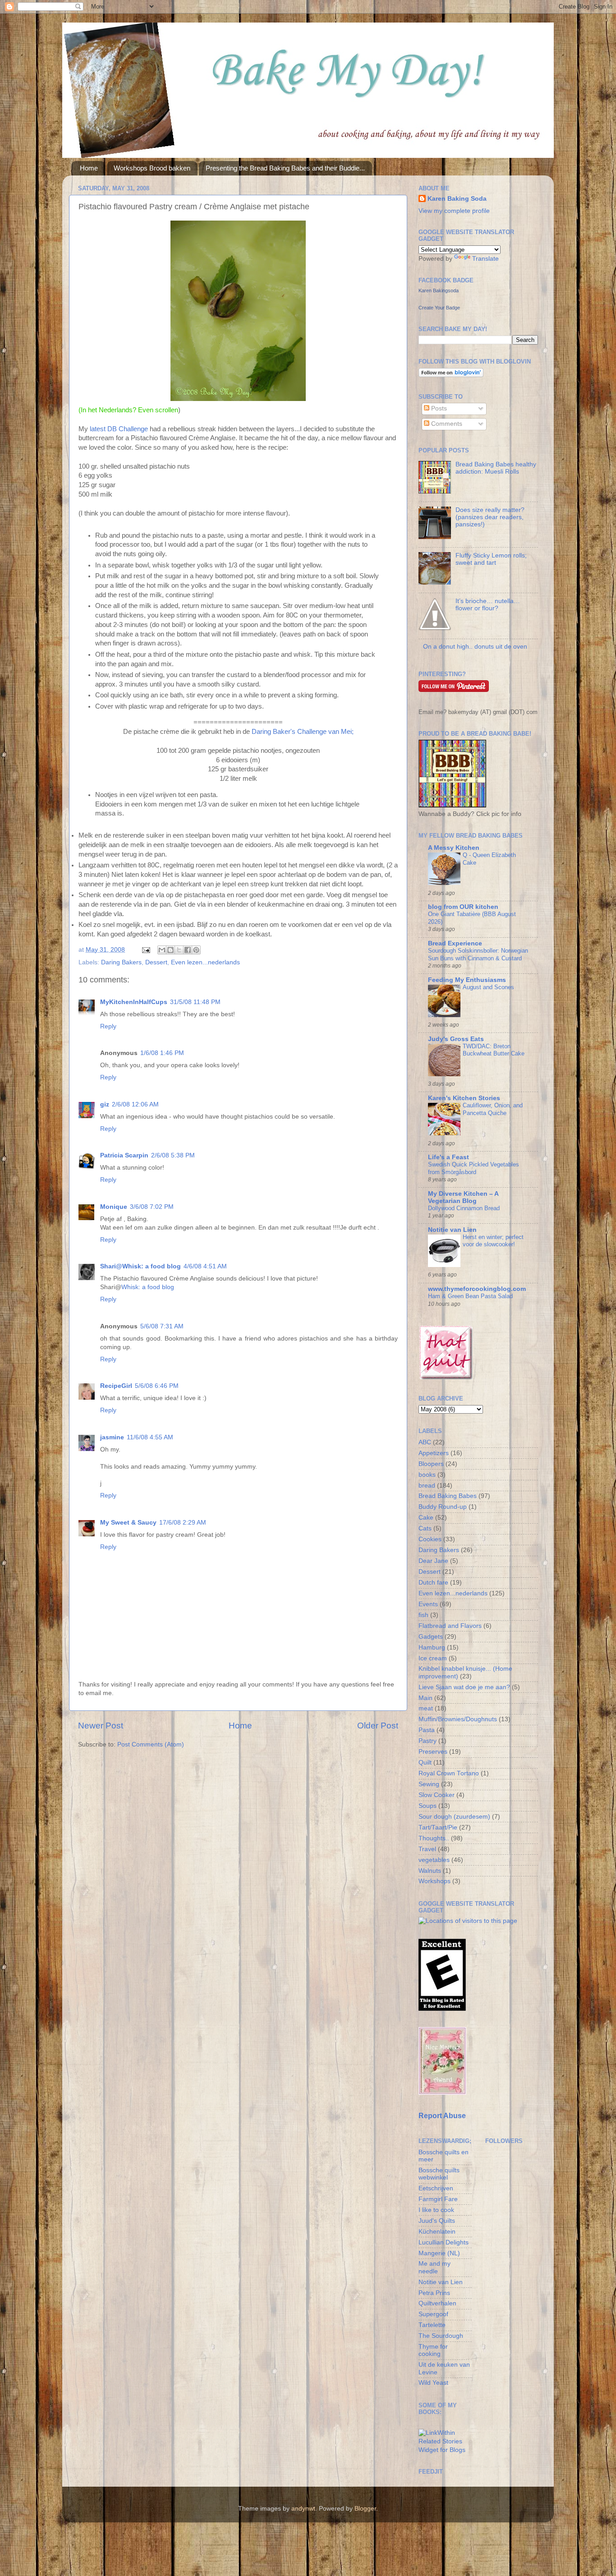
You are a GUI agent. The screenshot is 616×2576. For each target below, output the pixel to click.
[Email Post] (145, 950)
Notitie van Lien (452, 1230)
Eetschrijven (436, 2188)
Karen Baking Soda (457, 199)
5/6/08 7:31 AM (162, 1326)
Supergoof (433, 2314)
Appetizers (434, 1453)
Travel (427, 1849)
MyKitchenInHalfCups (134, 1002)
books (427, 1475)
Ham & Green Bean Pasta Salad (470, 1296)
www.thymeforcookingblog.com (477, 1289)
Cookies (430, 1539)
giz (105, 1104)
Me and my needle (434, 2267)
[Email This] (162, 950)
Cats (425, 1528)
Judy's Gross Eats (456, 1039)
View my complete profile (454, 211)
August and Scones (488, 987)
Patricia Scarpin (124, 1155)
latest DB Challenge (120, 429)
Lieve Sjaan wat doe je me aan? (464, 1687)
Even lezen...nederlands (205, 962)
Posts (438, 408)
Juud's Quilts (437, 2221)
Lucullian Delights (444, 2242)
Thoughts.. (434, 1838)
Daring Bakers (121, 962)
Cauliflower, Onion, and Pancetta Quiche (493, 1109)
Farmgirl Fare (438, 2199)
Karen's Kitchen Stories (464, 1098)
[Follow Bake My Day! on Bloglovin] (451, 375)
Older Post (378, 1726)
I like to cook (436, 2210)
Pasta (427, 1730)
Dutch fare (433, 1583)
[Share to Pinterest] (196, 950)
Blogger (365, 2509)
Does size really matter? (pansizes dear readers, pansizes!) (490, 517)
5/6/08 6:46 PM (157, 1386)
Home (89, 168)
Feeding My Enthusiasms (467, 980)
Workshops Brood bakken (152, 168)
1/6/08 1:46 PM (162, 1053)
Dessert (156, 962)
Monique (114, 1207)
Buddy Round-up (443, 1507)
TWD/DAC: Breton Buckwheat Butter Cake (494, 1050)
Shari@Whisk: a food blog (140, 1266)
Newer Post (101, 1726)
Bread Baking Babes (448, 1496)
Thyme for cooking (433, 2350)
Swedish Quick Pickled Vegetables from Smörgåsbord (473, 1168)
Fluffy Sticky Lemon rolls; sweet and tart (491, 559)
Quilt (425, 1763)
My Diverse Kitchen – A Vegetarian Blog (463, 1197)
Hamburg (432, 1647)
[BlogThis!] (170, 950)
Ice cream (433, 1658)
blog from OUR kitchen (463, 907)
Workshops (434, 1881)
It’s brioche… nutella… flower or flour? (488, 605)
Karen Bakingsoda (439, 290)
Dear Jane (433, 1561)
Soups (428, 1806)
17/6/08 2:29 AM (183, 1523)
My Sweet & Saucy (128, 1523)
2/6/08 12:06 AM (135, 1104)
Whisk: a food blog (148, 1287)
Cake (426, 1518)
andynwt (303, 2509)
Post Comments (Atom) (151, 1744)
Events (428, 1604)
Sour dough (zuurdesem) (454, 1817)
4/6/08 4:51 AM (205, 1266)
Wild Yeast (433, 2383)
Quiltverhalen (437, 2303)
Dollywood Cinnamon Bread (464, 1208)
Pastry (428, 1741)
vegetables (434, 1860)
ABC (425, 1442)
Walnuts (430, 1871)
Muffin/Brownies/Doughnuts (458, 1719)
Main (425, 1698)
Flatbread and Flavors (450, 1626)
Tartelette (432, 2325)
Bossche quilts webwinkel (439, 2174)
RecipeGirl (116, 1386)
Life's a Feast (448, 1157)
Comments (446, 424)
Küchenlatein (437, 2232)
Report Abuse (442, 2116)
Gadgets (431, 1637)
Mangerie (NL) (439, 2253)
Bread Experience (455, 943)
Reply (108, 1026)
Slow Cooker (437, 1795)
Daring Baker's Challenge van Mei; (303, 732)
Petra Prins (434, 2293)
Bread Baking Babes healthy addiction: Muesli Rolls (496, 468)
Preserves (433, 1752)
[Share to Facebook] (188, 950)
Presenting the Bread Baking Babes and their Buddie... (285, 168)
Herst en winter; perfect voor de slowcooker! (493, 1241)
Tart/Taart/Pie (438, 1827)
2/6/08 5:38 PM (173, 1155)
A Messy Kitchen (454, 848)
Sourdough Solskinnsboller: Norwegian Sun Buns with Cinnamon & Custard (478, 954)
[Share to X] (179, 950)
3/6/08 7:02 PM (152, 1207)
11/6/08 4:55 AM (150, 1437)
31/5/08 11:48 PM (195, 1002)
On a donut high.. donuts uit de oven (475, 647)
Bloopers (431, 1464)
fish (423, 1615)
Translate (485, 259)
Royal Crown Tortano (449, 1773)
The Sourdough (441, 2336)
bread (427, 1486)
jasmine (112, 1437)
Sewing (429, 1784)
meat (426, 1708)
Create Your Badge (439, 308)
